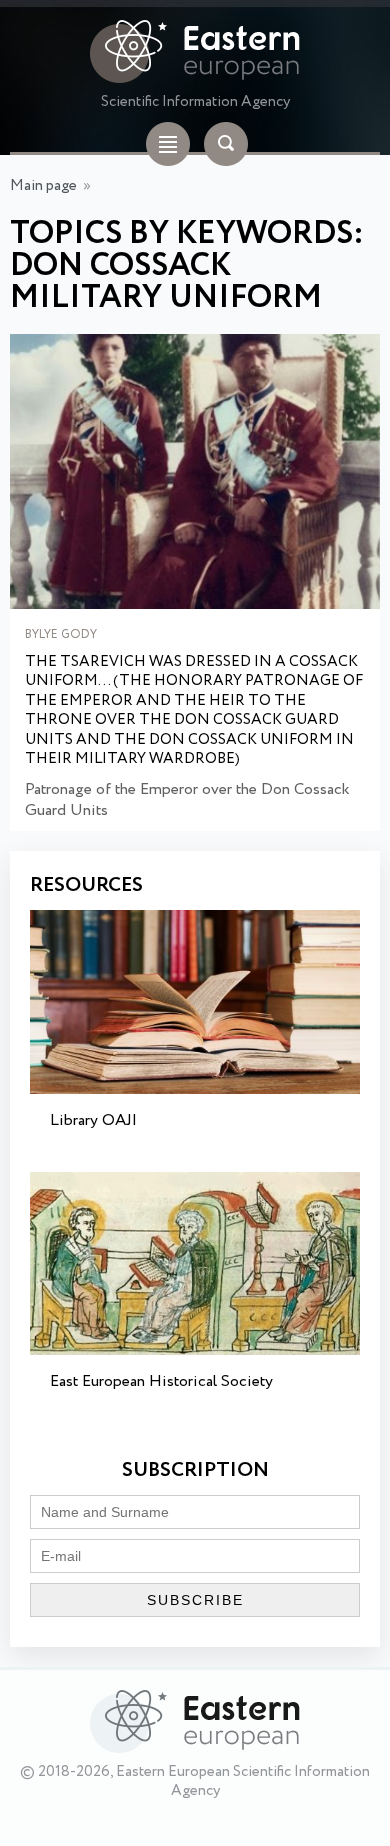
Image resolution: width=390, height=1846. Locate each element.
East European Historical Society (161, 1381)
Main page (43, 186)
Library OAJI (93, 1120)
